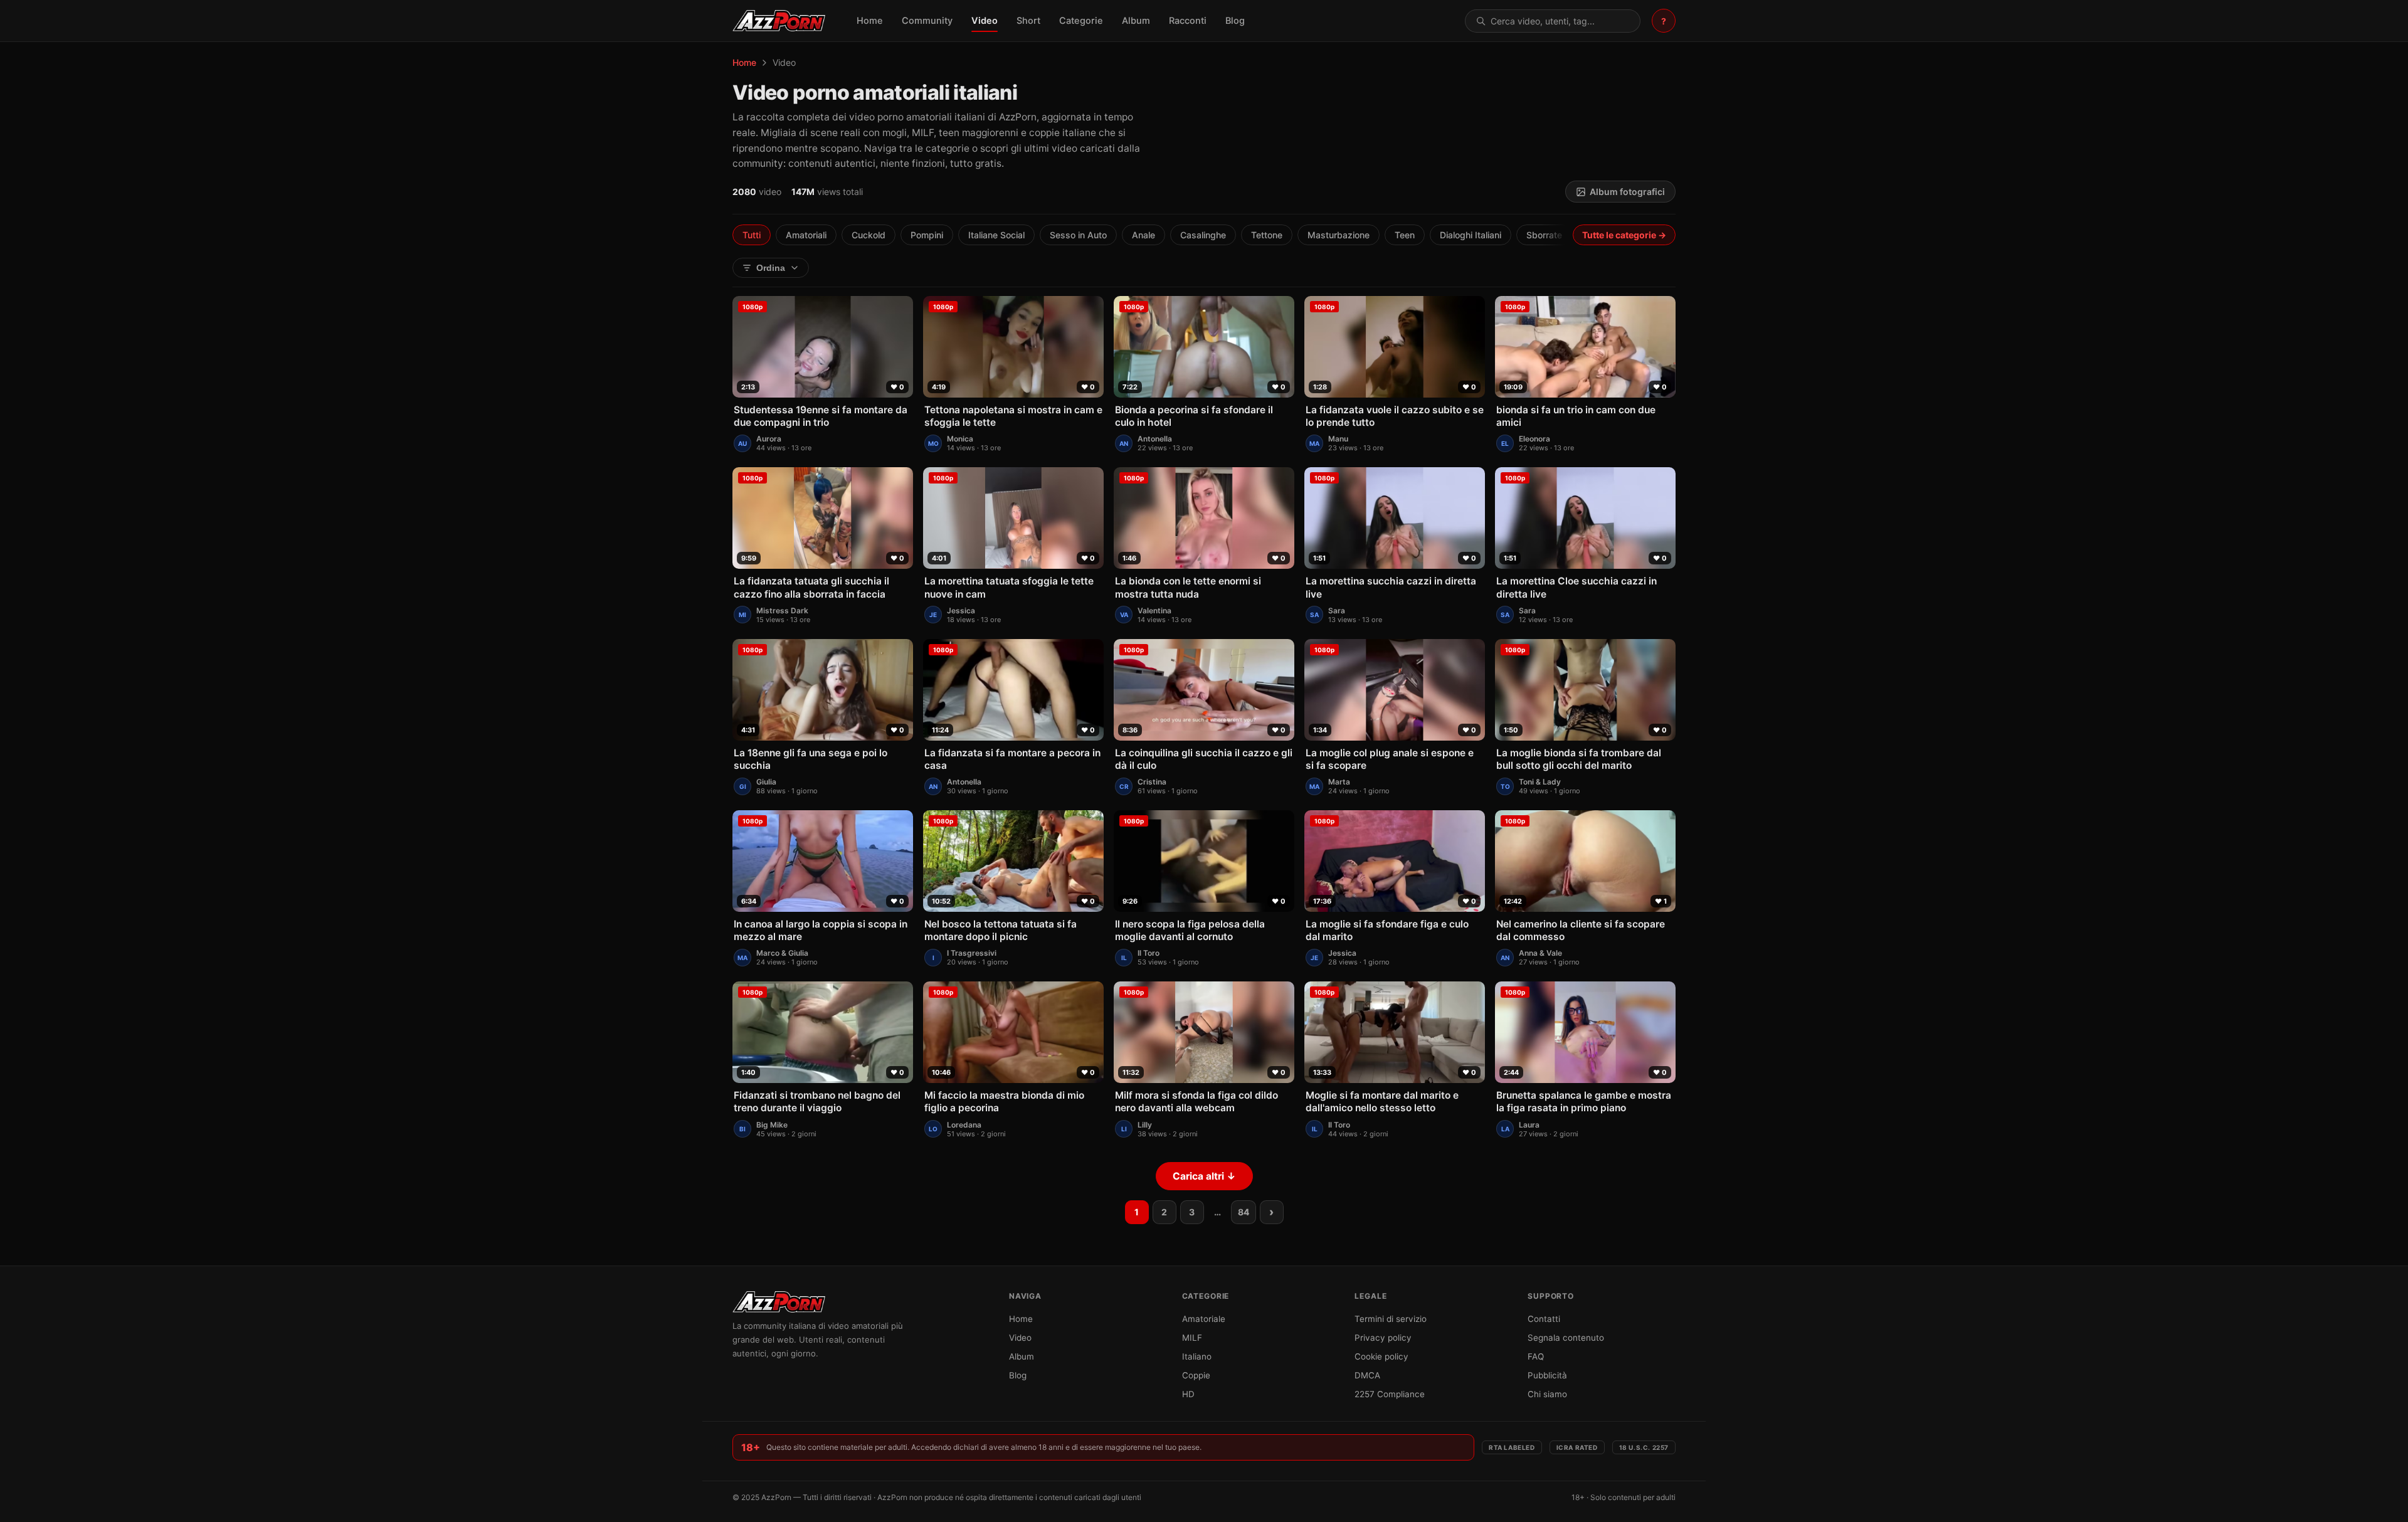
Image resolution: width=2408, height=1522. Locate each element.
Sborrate (1544, 235)
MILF (1192, 1338)
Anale (1143, 235)
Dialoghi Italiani (1471, 235)
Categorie (1081, 21)
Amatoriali (806, 235)
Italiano (1197, 1356)
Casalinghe (1203, 235)
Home (870, 21)
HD (1188, 1394)
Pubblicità (1547, 1375)
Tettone (1267, 235)
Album (1136, 21)
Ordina (771, 268)
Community (927, 21)
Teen (1405, 235)
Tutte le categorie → (1624, 235)
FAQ (1536, 1356)
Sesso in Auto (1078, 235)
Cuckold (869, 235)
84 (1244, 1212)
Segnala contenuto (1566, 1338)
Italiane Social (996, 235)
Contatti (1544, 1319)
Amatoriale (1204, 1319)
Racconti (1188, 21)
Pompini (927, 235)
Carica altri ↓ (1204, 1176)
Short (1028, 21)
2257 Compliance (1390, 1394)
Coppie (1196, 1375)
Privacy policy (1383, 1338)
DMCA (1367, 1375)
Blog (1235, 21)
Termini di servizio (1391, 1319)
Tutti (752, 235)
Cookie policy (1381, 1356)
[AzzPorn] (779, 21)
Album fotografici (1627, 192)
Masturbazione (1339, 235)
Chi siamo (1547, 1394)
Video (985, 21)
